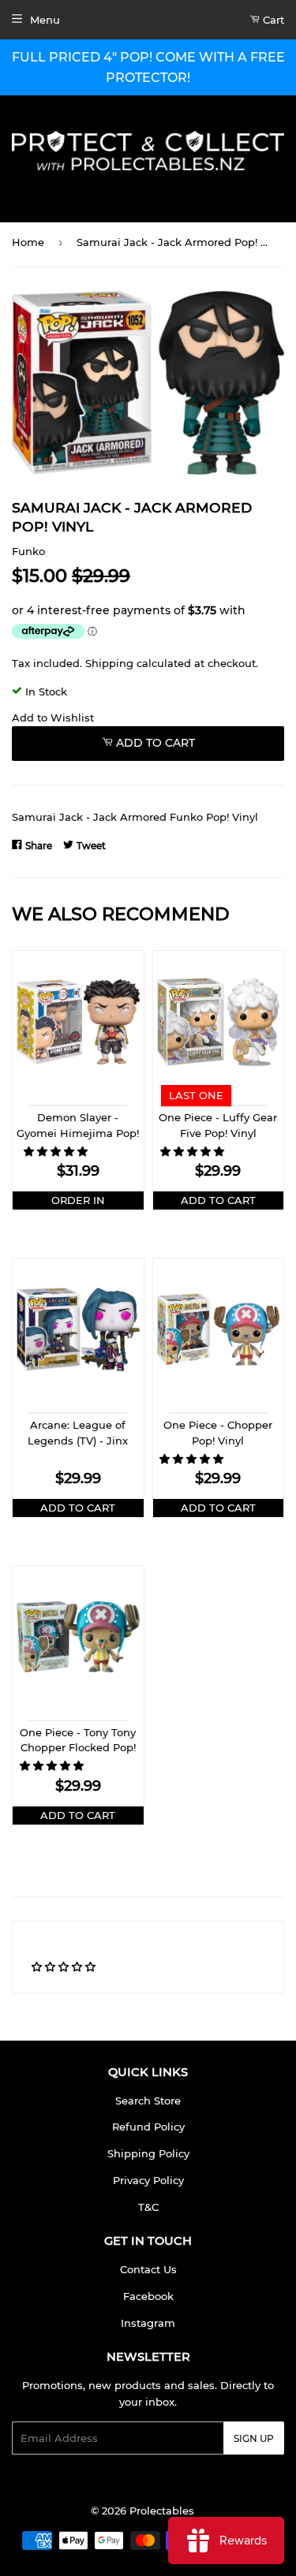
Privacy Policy (148, 2180)
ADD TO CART (218, 1200)
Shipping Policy (148, 2153)
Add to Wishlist (53, 718)
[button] (57, 1151)
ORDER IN (78, 1200)
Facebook (148, 2296)
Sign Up (254, 2438)
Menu (45, 20)
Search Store (148, 2101)
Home (28, 242)
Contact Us (148, 2269)
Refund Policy (148, 2127)
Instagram (148, 2323)
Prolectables (162, 2511)
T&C (148, 2207)
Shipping (109, 663)
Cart (272, 20)
